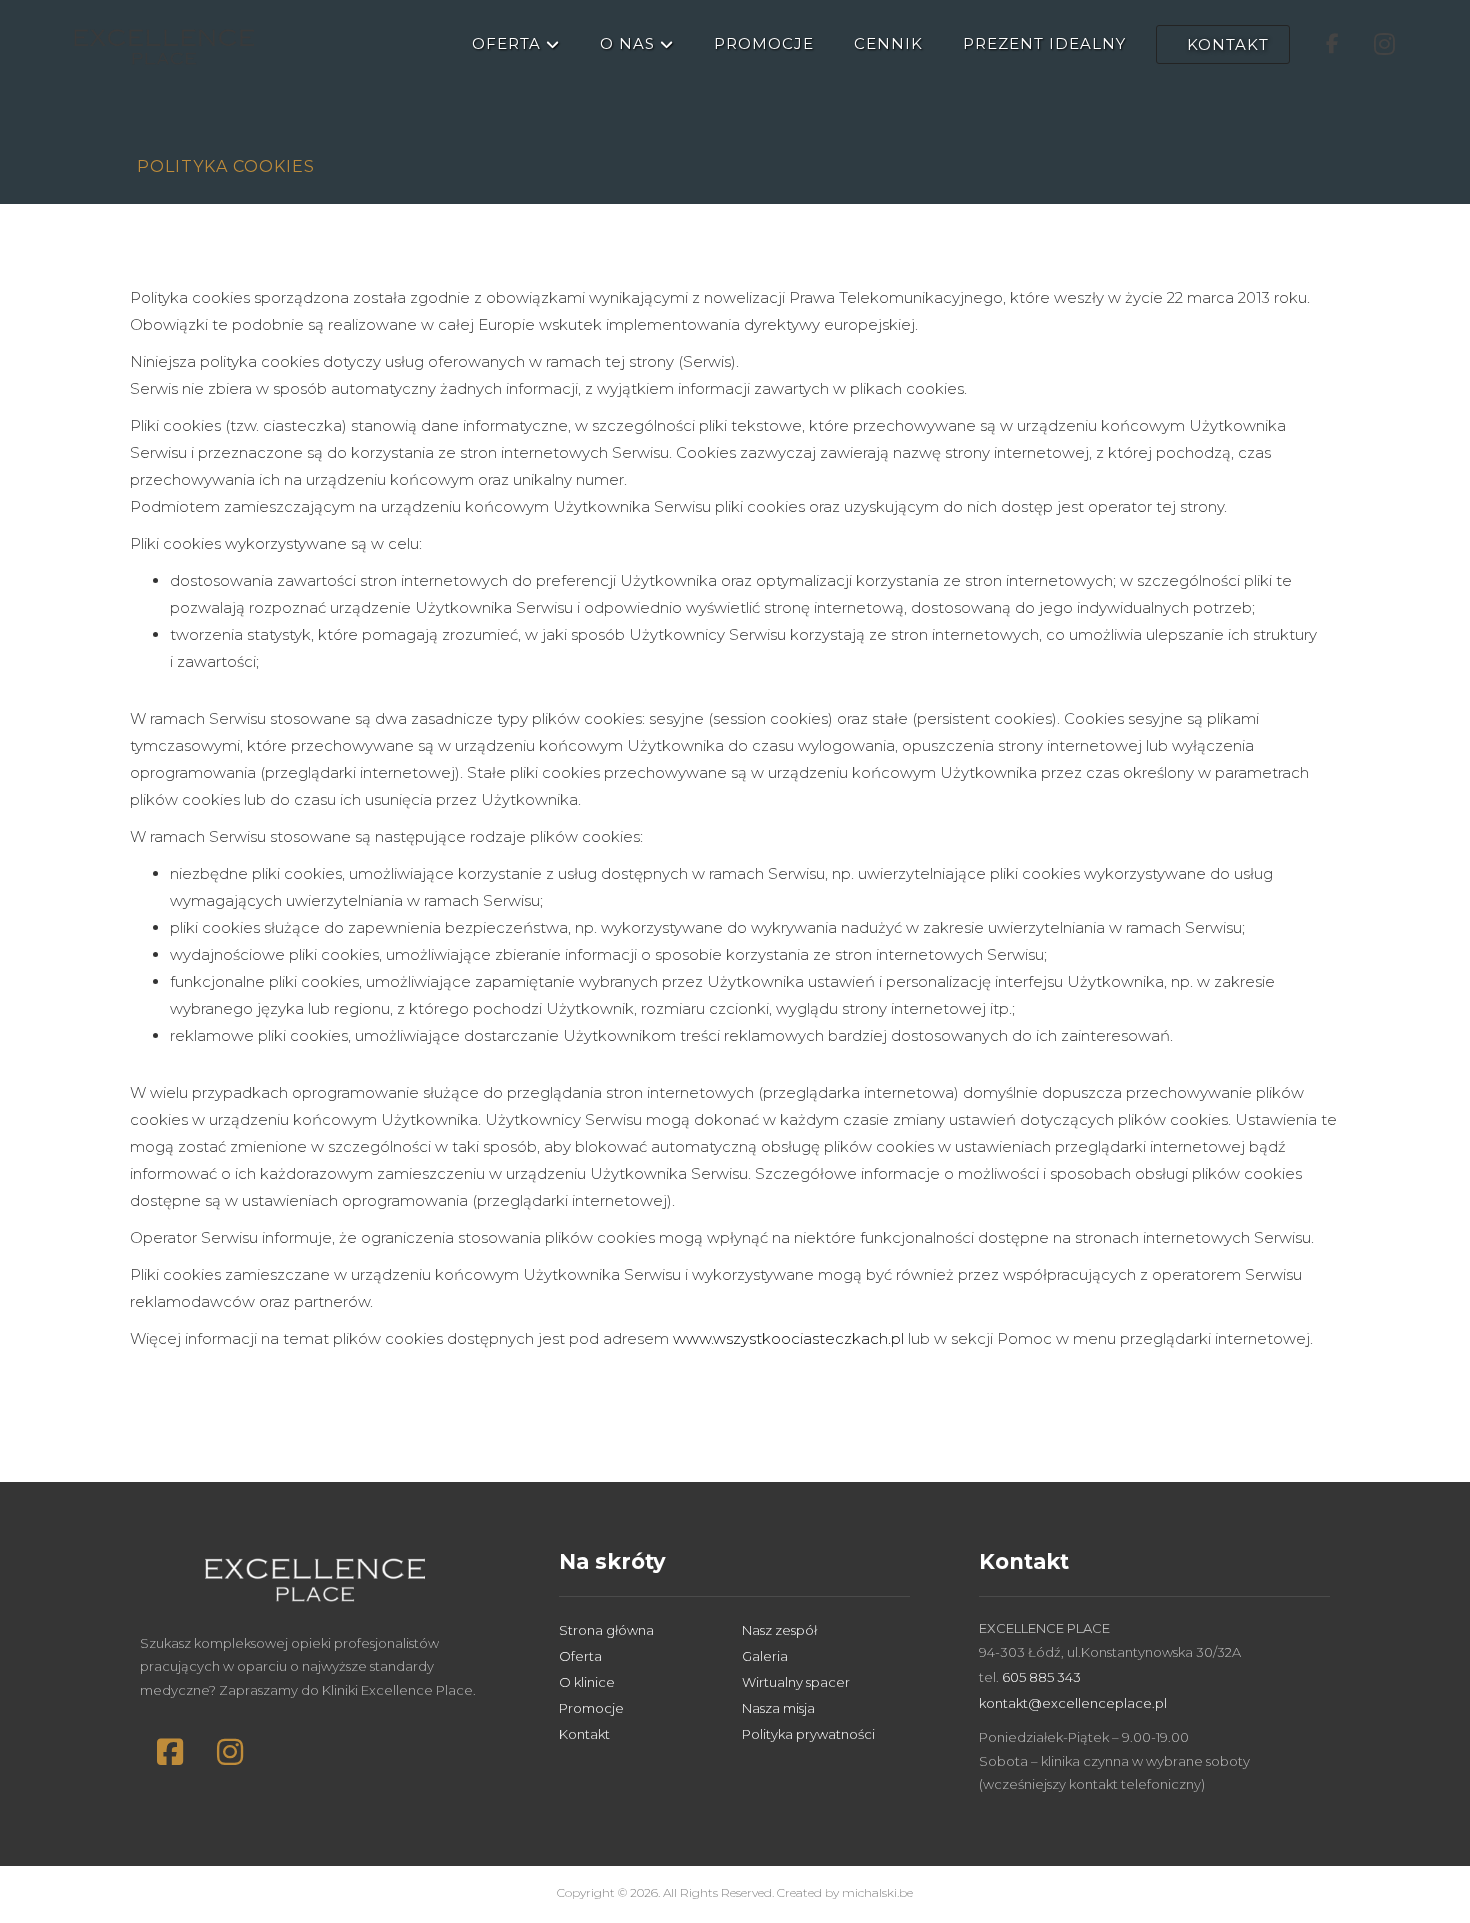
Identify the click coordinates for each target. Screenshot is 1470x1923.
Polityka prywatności (808, 1734)
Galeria (765, 1656)
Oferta (580, 1656)
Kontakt (584, 1734)
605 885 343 (1041, 1677)
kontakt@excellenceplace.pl (1073, 1703)
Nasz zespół (779, 1630)
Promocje (591, 1708)
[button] (170, 1752)
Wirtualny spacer (796, 1682)
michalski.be (877, 1892)
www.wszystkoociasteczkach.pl (788, 1338)
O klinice (587, 1682)
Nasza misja (778, 1708)
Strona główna (606, 1630)
